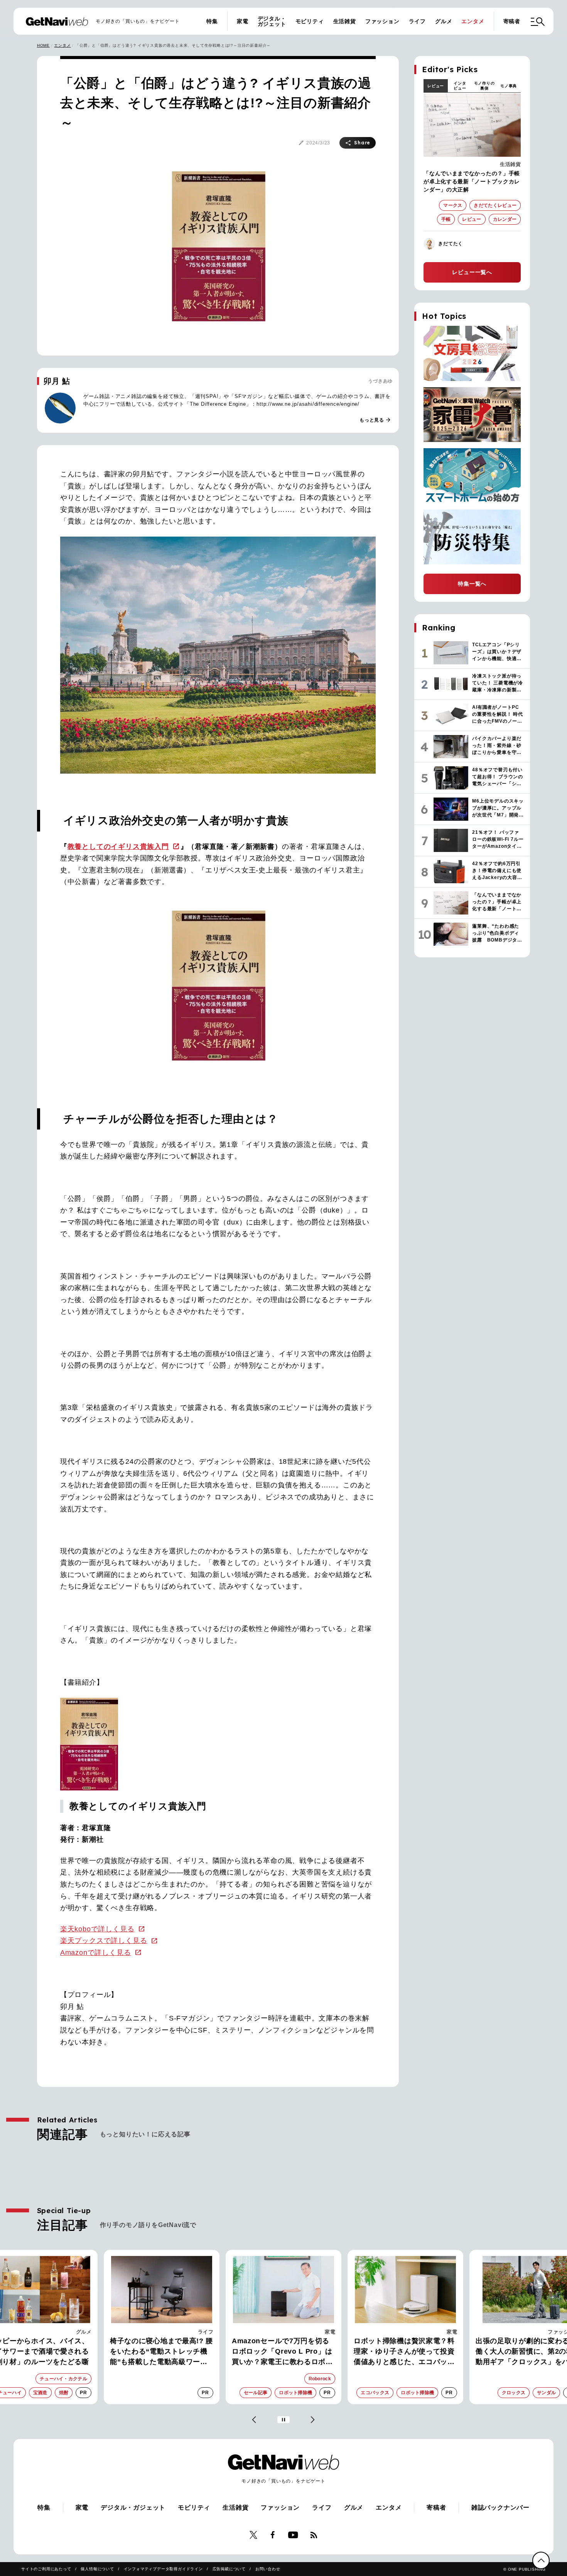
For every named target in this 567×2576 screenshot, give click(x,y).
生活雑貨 (345, 21)
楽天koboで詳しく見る (97, 1929)
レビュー (436, 86)
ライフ (417, 21)
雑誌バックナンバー (500, 2507)
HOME (43, 45)
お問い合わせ (268, 2569)
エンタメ (473, 21)
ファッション (382, 21)
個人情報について (97, 2569)
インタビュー (460, 86)
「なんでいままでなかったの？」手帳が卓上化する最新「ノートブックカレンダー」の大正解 (472, 181)
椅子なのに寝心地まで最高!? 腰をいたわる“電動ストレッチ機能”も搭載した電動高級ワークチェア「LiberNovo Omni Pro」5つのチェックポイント (161, 2352)
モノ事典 (509, 86)
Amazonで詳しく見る (96, 1953)
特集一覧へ (472, 584)
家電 (243, 21)
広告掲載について (229, 2569)
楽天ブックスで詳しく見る (104, 1941)
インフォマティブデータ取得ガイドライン (163, 2569)
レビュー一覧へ (472, 272)
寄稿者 (512, 21)
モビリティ (310, 21)
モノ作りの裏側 (484, 86)
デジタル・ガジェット (272, 21)
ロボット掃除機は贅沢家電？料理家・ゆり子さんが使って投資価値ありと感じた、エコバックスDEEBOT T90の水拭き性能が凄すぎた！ (405, 2352)
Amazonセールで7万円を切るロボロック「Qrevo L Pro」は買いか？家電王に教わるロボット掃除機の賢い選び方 (282, 2352)
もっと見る (375, 420)
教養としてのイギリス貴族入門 (118, 847)
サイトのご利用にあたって (46, 2569)
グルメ (444, 21)
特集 (212, 21)
